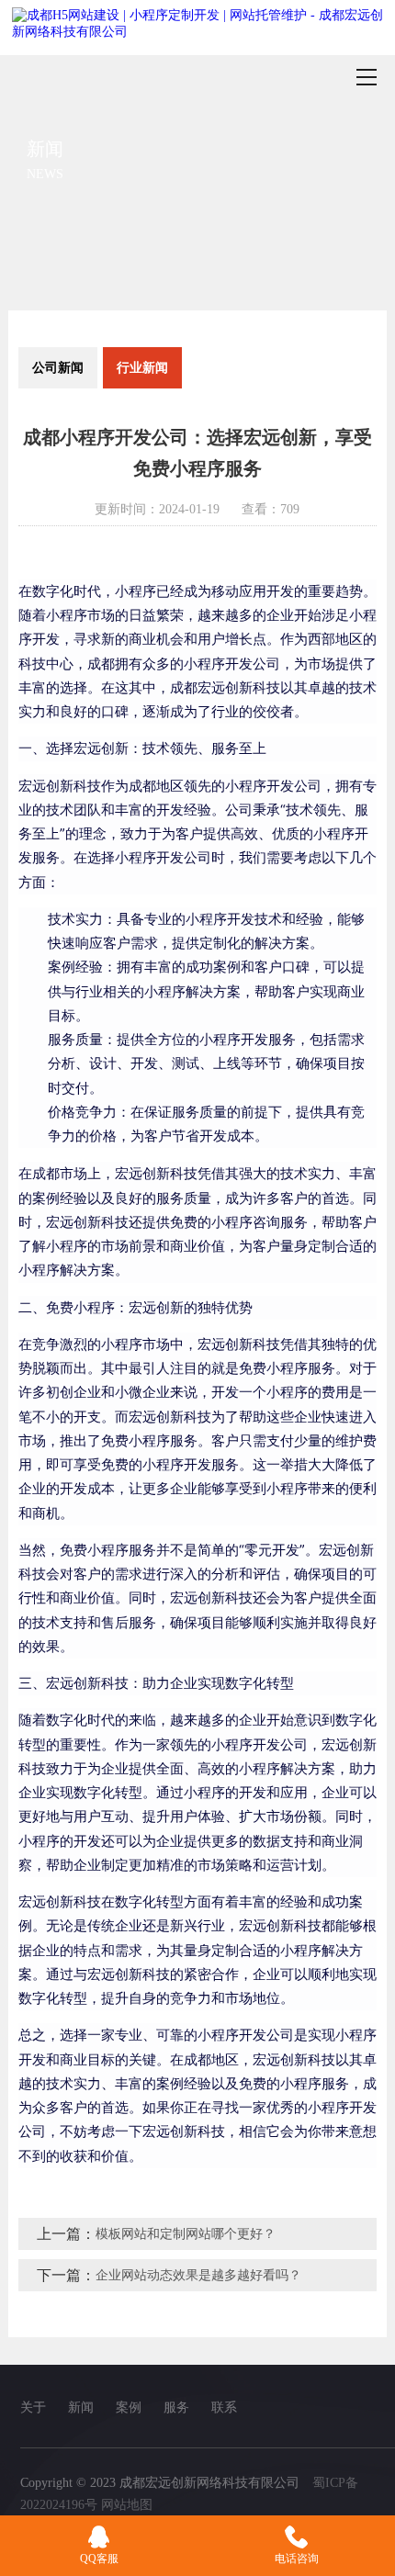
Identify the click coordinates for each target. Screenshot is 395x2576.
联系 (224, 2407)
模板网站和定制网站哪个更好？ (186, 2234)
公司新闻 (58, 368)
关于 (33, 2407)
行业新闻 (142, 368)
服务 (176, 2407)
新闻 (81, 2407)
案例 (129, 2407)
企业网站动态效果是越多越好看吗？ (198, 2275)
